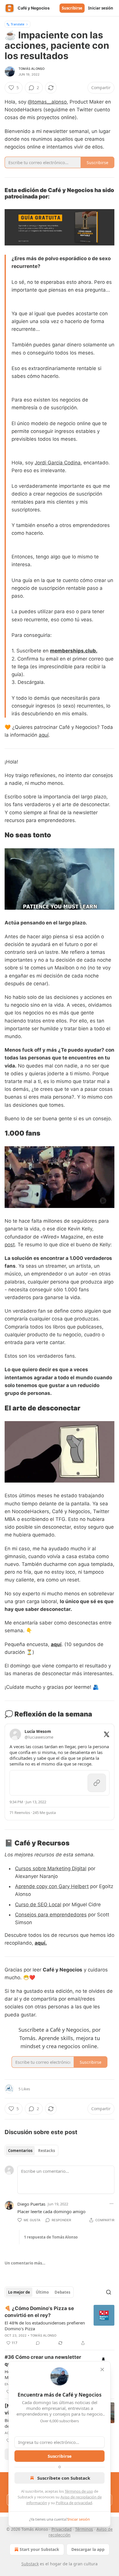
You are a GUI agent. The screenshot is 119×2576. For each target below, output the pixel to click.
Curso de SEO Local (38, 1905)
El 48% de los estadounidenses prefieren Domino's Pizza (45, 2326)
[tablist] (31, 2151)
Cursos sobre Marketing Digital (51, 1868)
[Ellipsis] (111, 2204)
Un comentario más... (25, 2263)
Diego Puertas (31, 2204)
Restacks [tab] (47, 2151)
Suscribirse (72, 8)
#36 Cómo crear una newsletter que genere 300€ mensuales (43, 2361)
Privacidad (62, 2529)
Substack (30, 2564)
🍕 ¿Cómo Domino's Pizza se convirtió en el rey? (39, 2312)
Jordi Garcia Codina (58, 463)
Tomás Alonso (31, 69)
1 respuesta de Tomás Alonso (51, 2237)
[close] (102, 2369)
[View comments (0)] (38, 2343)
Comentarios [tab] (20, 2151)
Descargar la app (88, 2549)
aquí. (41, 1943)
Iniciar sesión (101, 8)
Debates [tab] (62, 2292)
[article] (59, 2326)
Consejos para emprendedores (51, 1915)
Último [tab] (42, 2292)
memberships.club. (74, 651)
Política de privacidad (74, 2503)
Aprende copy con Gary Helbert (52, 1886)
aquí (44, 735)
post (10, 1245)
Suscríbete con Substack (64, 2478)
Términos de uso (79, 2491)
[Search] (109, 2292)
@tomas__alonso (47, 102)
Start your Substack (39, 2549)
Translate (17, 24)
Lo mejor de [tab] (19, 2292)
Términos (84, 2529)
